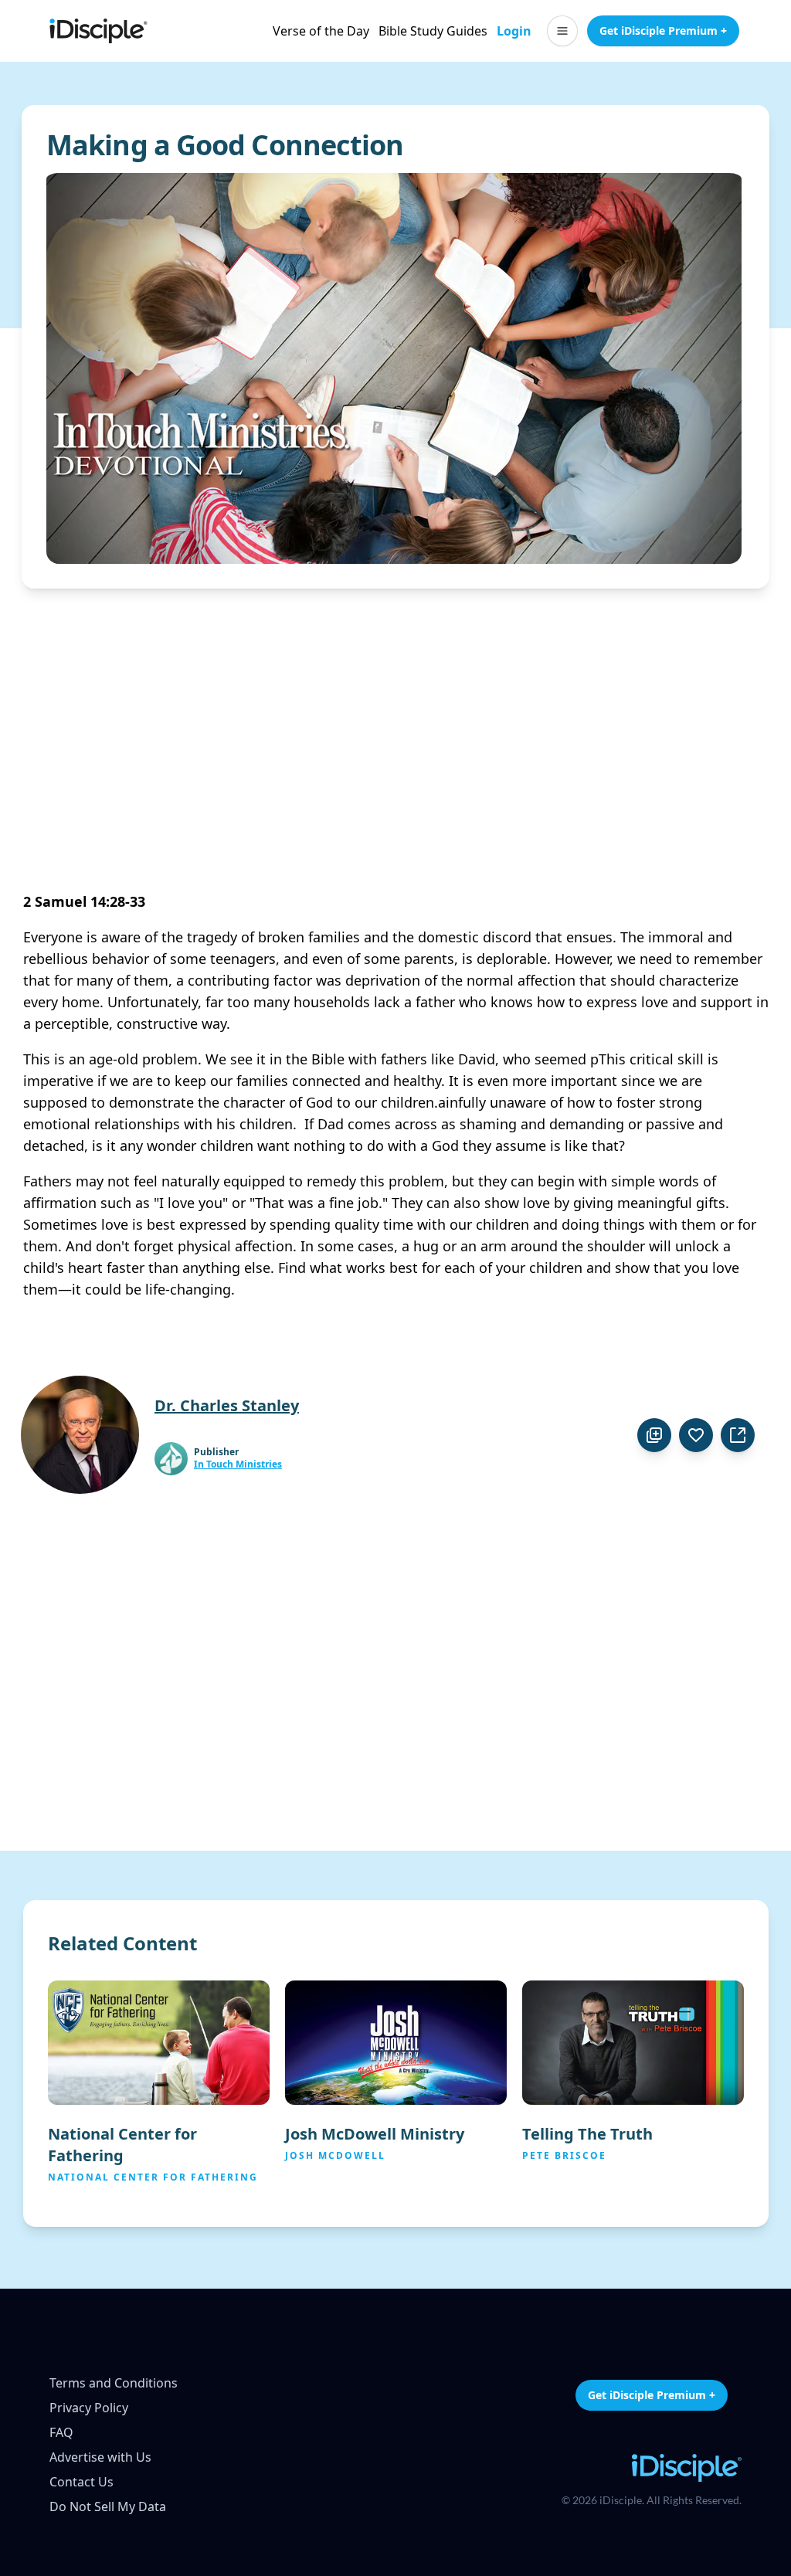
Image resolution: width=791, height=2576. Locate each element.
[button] (562, 31)
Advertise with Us (100, 2457)
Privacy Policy (89, 2408)
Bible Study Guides (433, 31)
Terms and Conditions (114, 2383)
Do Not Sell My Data (108, 2506)
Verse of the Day (321, 31)
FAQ (61, 2432)
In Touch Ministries (238, 1464)
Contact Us (81, 2482)
